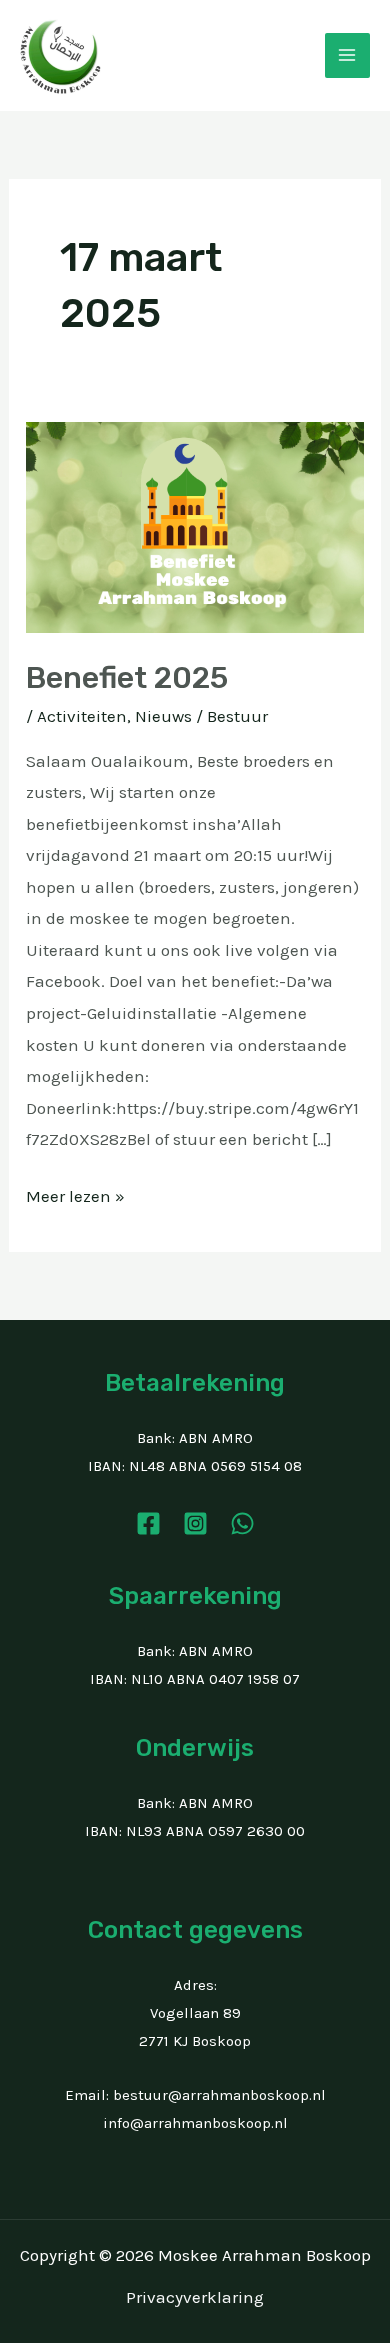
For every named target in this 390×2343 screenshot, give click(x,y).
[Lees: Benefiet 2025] (195, 526)
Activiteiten (82, 716)
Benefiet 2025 (127, 678)
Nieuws (163, 716)
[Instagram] (195, 1523)
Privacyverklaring (195, 2297)
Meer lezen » (75, 1193)
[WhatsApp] (242, 1523)
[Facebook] (148, 1523)
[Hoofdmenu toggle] (348, 56)
